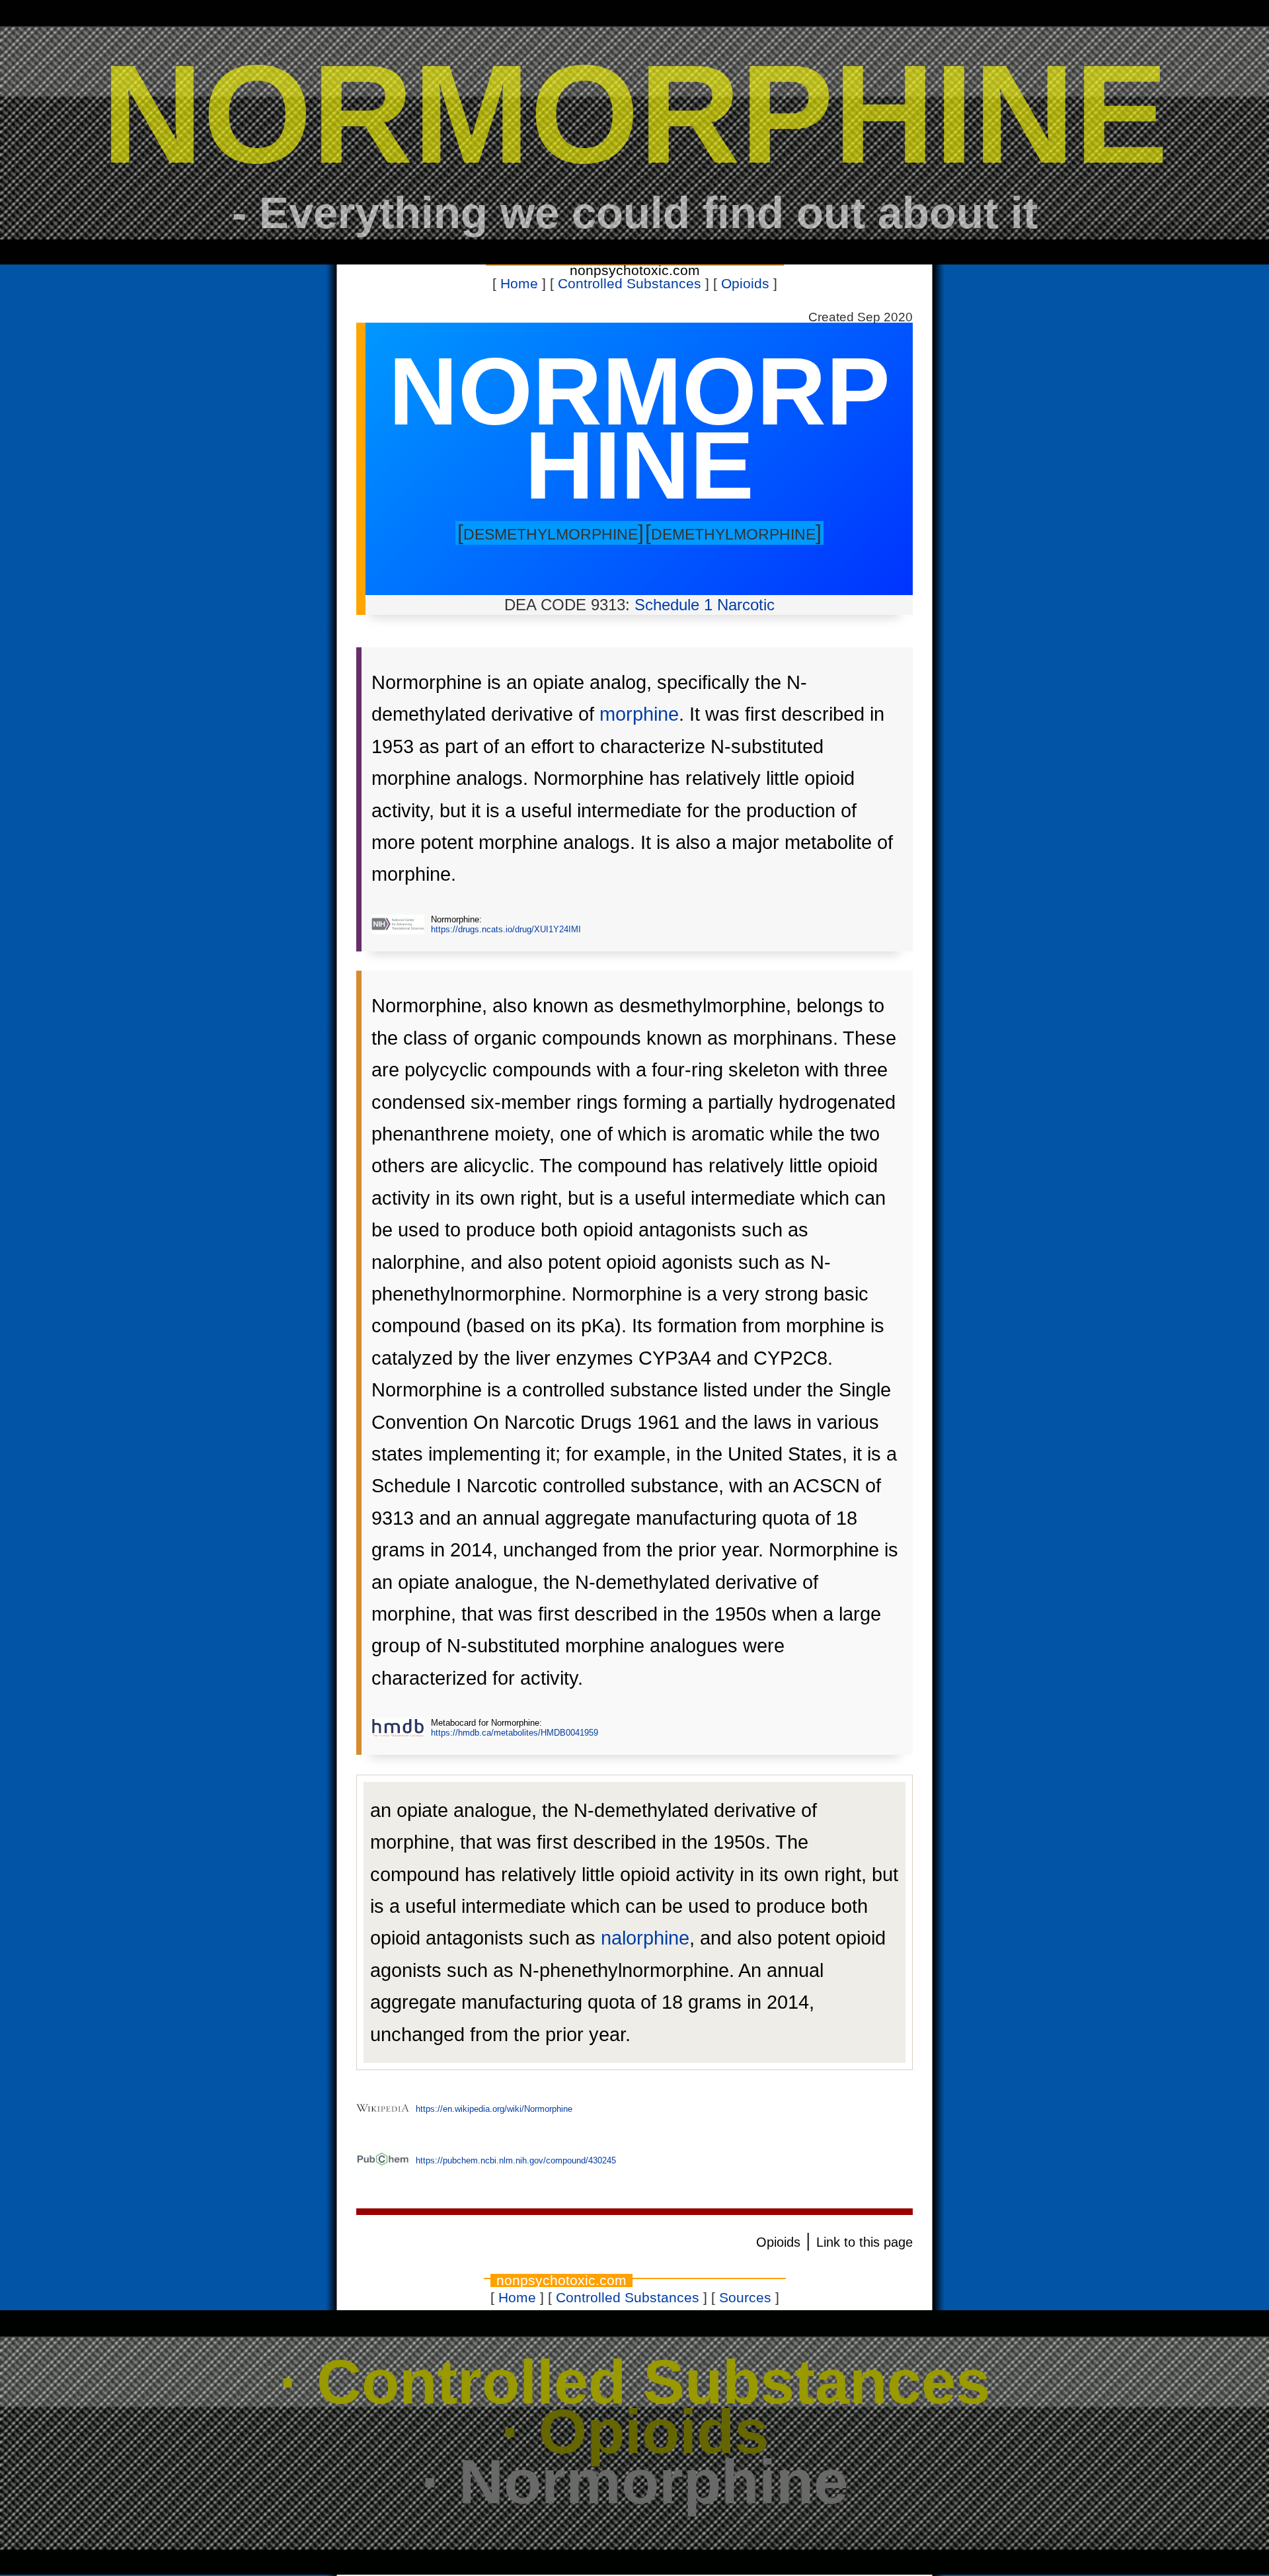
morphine (639, 714)
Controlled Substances (630, 284)
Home (519, 284)
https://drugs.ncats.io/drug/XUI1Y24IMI (506, 929)
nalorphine (645, 1938)
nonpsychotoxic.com (635, 270)
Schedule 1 (673, 605)
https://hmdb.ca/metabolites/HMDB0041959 (515, 1733)
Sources (745, 2298)
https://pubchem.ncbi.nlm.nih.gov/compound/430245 (516, 2160)
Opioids (745, 284)
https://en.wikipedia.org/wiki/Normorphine (494, 2109)
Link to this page (865, 2242)
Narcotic (746, 605)
